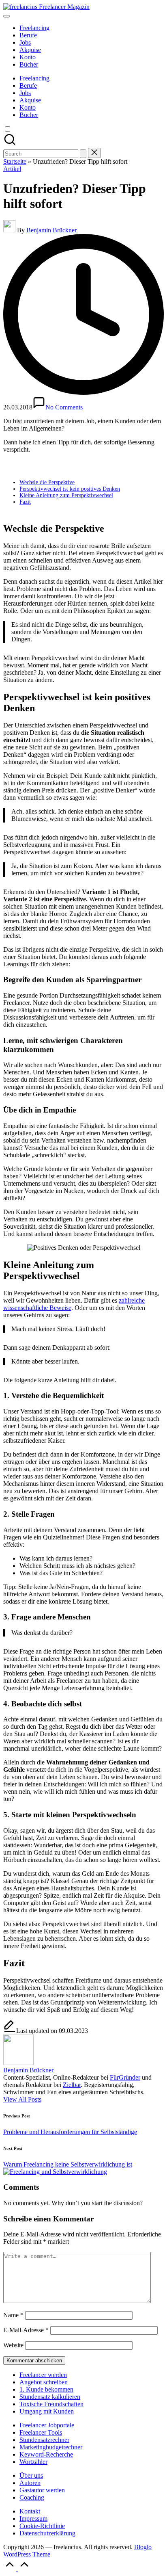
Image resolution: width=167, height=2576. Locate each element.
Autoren (30, 2483)
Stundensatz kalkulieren (50, 2397)
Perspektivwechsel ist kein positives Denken (70, 489)
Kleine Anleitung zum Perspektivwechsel (66, 495)
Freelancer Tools (41, 2432)
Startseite (15, 161)
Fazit (25, 502)
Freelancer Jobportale (47, 2425)
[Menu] (6, 16)
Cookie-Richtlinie (42, 2526)
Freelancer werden (43, 2375)
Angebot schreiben (44, 2382)
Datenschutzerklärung (47, 2533)
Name (13, 2315)
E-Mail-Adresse (26, 2330)
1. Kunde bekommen (46, 2389)
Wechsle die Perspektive (47, 482)
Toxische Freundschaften (51, 2404)
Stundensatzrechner (44, 2440)
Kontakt (30, 2511)
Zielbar (72, 2085)
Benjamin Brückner (28, 2070)
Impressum (33, 2519)
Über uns (31, 2475)
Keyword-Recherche (46, 2454)
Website (13, 2345)
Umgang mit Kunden (47, 2411)
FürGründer (125, 2077)
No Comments (64, 407)
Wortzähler (33, 2462)
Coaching (32, 2497)
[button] (83, 154)
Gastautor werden (42, 2490)
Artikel (12, 169)
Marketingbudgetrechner (51, 2447)
